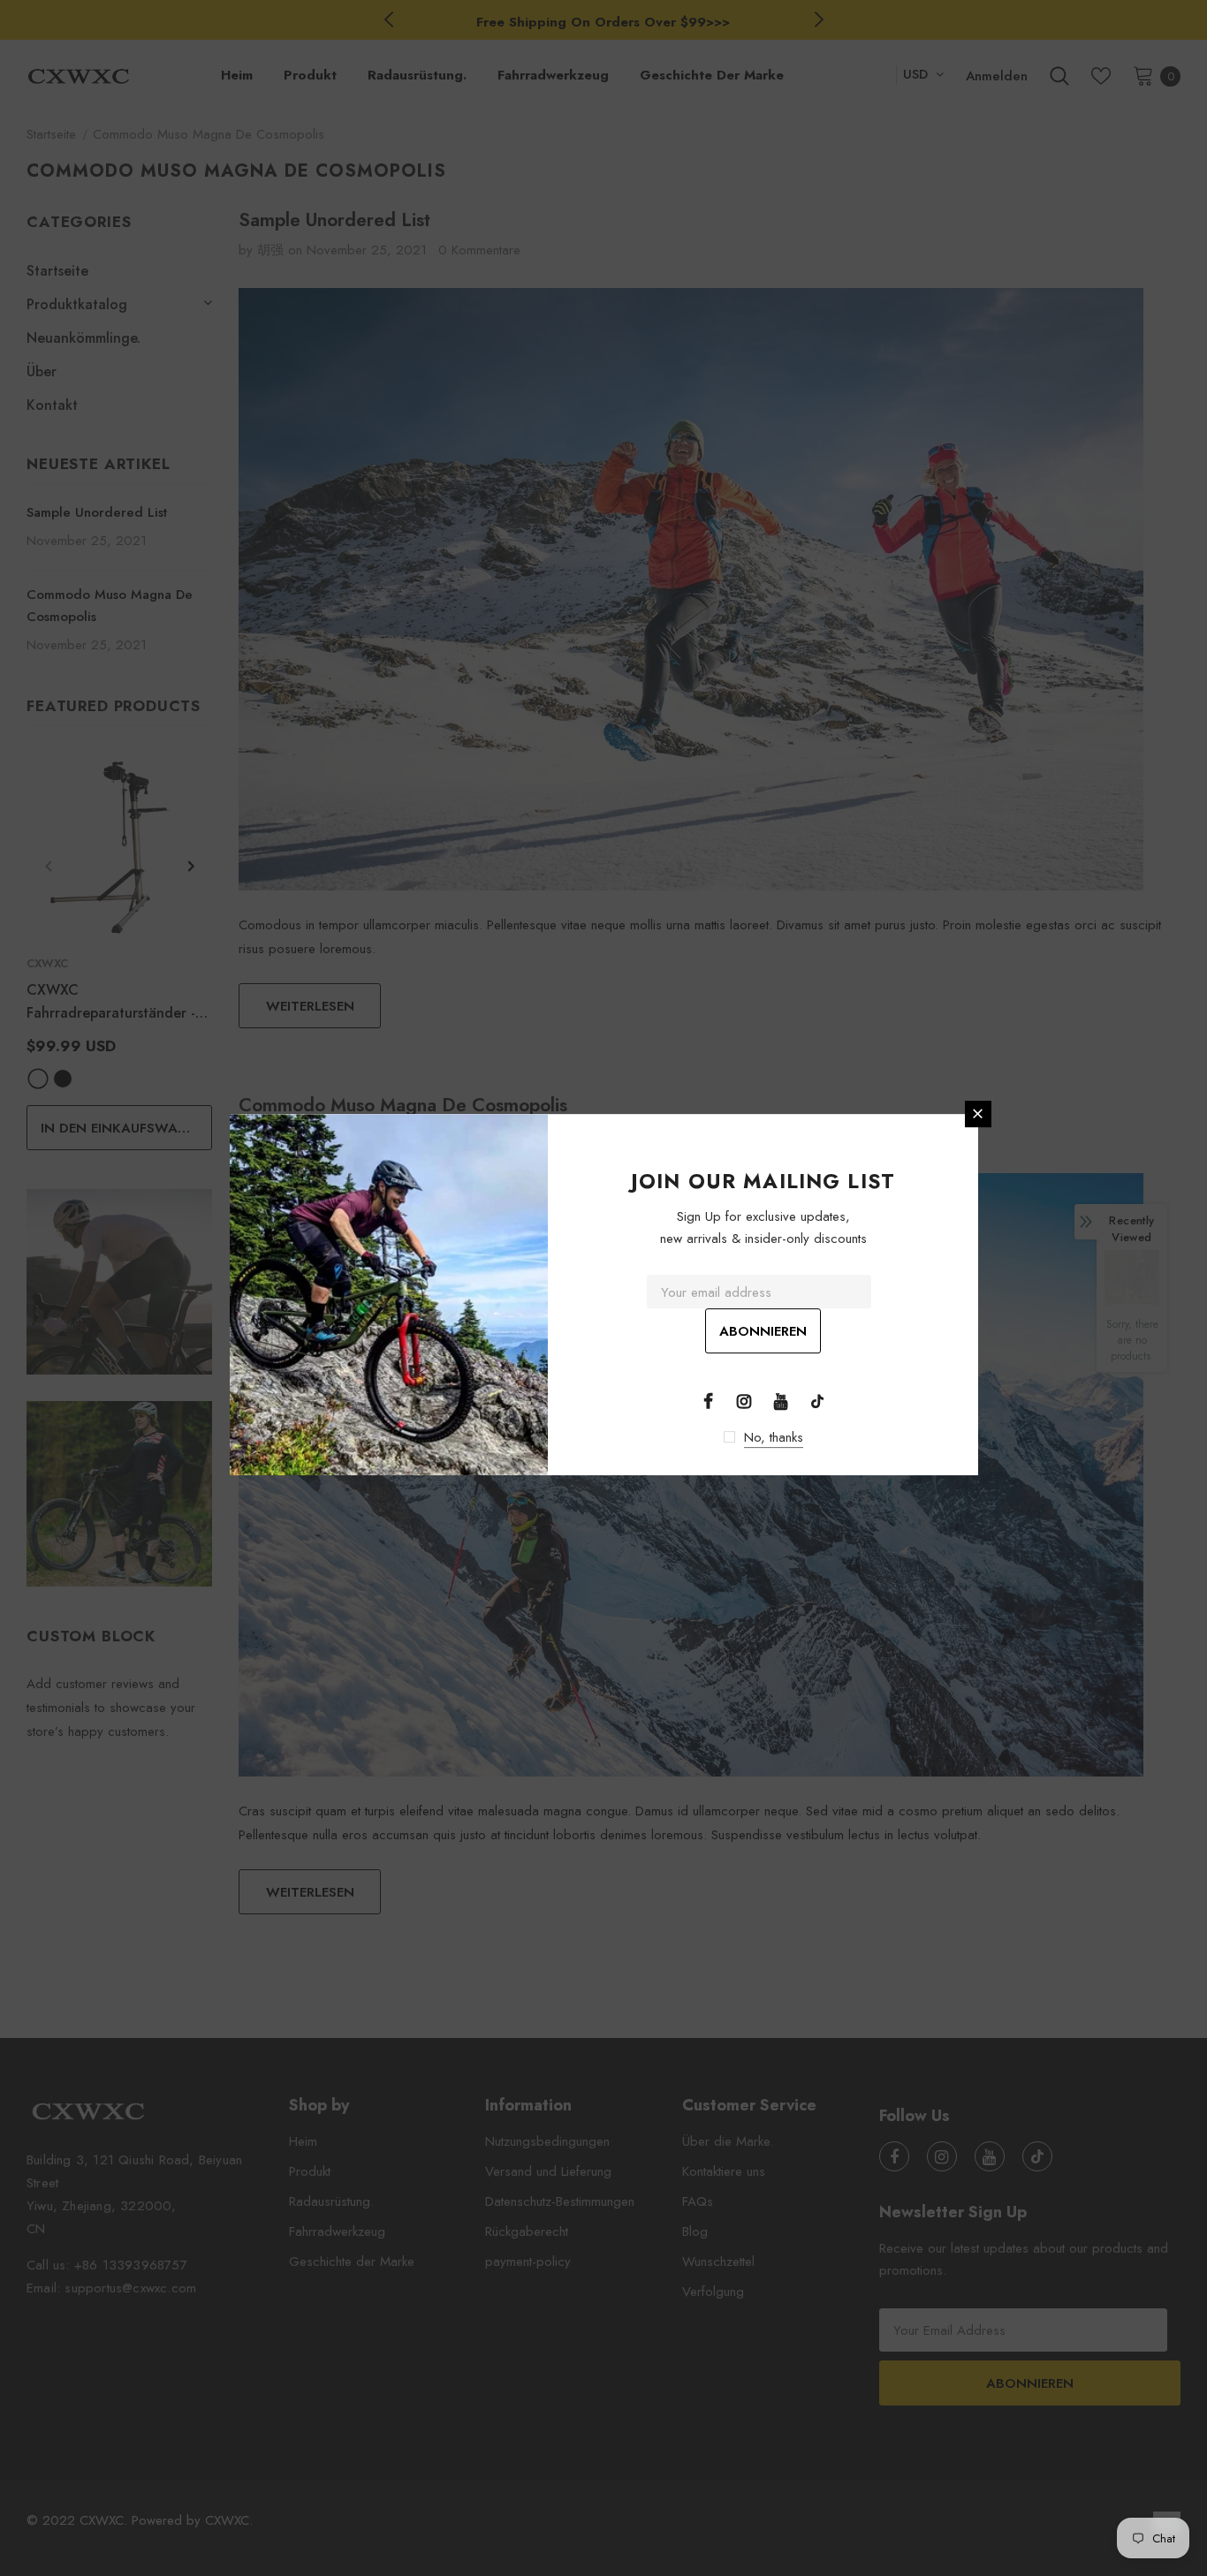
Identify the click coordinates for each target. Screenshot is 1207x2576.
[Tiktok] (817, 1400)
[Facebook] (708, 1400)
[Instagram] (744, 1400)
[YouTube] (781, 1400)
